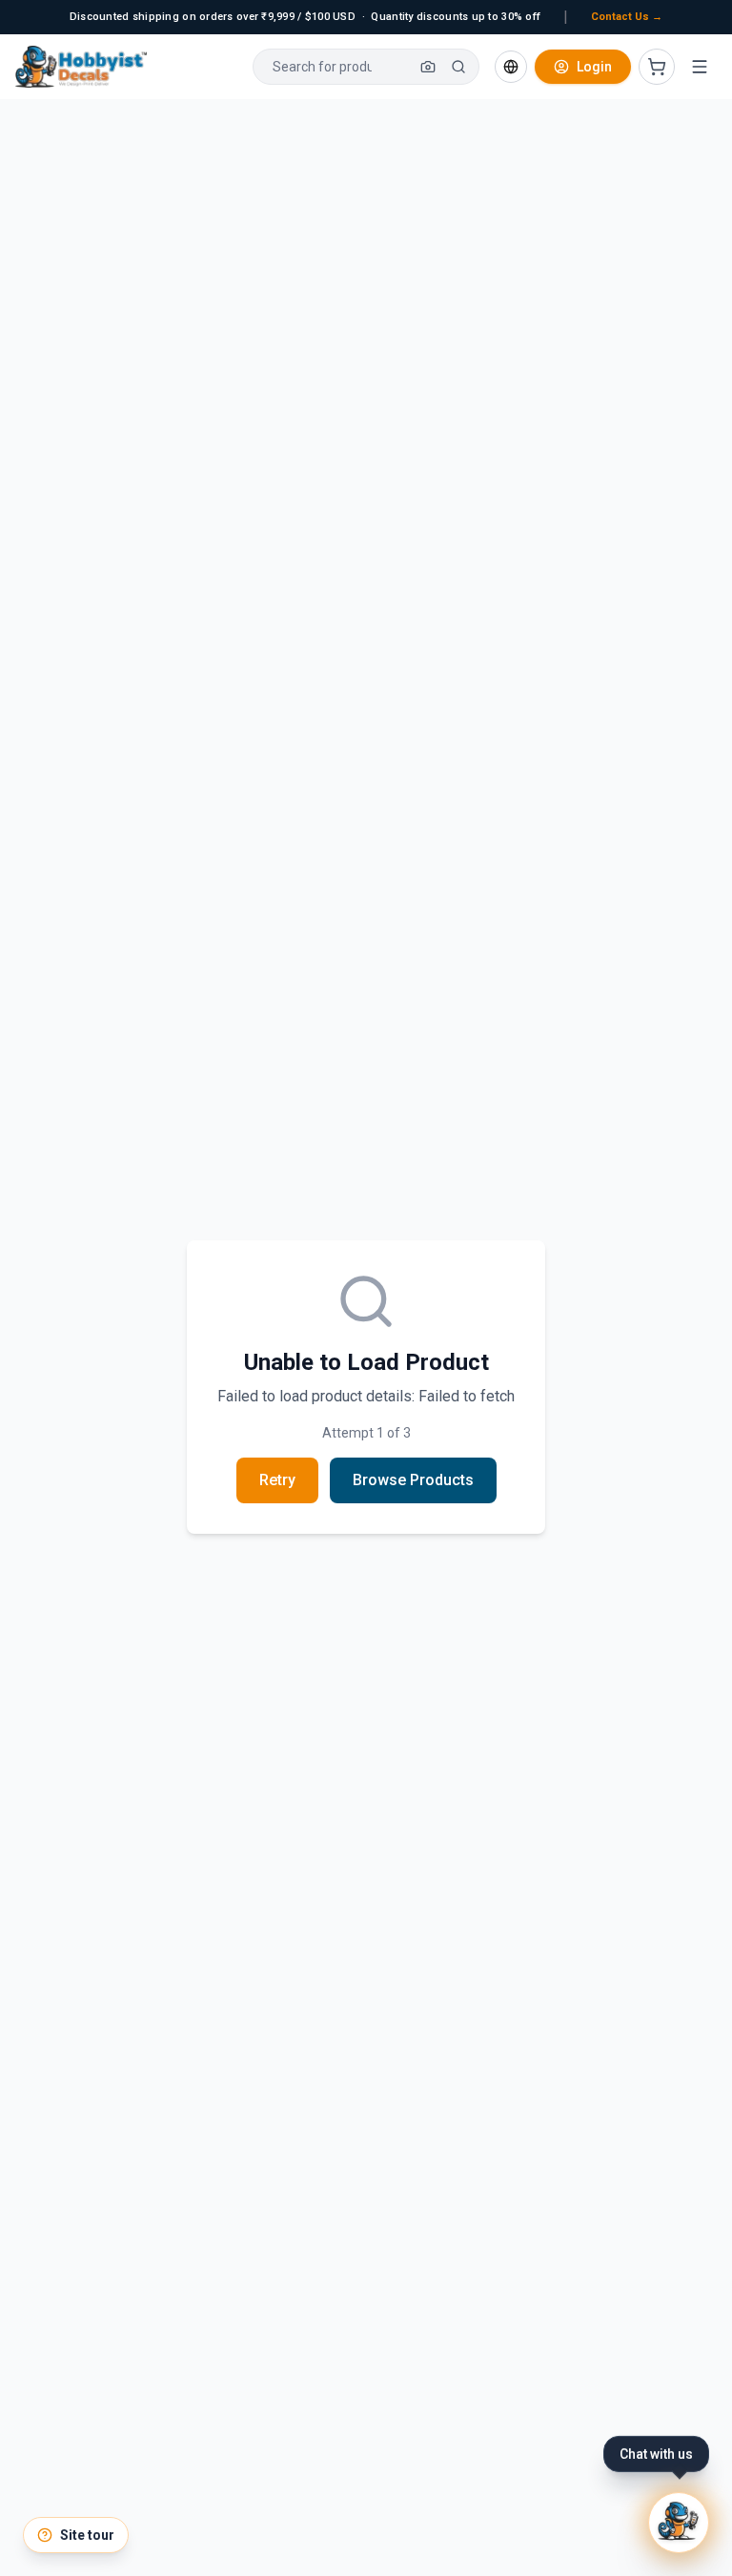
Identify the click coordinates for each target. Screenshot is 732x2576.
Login (594, 67)
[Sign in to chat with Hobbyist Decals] (679, 2523)
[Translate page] (511, 67)
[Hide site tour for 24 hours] (127, 2519)
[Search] (458, 67)
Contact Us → (627, 17)
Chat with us (656, 2454)
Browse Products (413, 1480)
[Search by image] (428, 67)
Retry (277, 1480)
